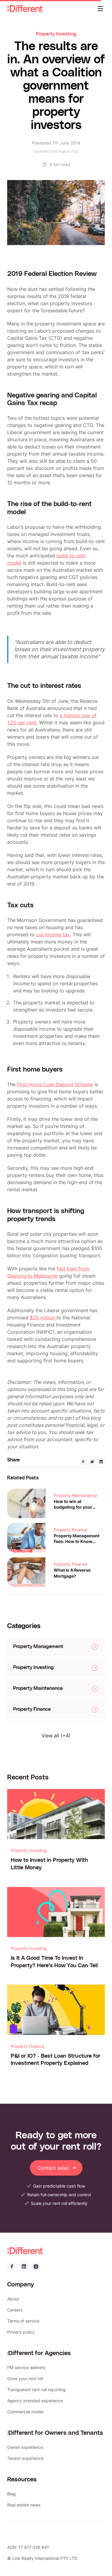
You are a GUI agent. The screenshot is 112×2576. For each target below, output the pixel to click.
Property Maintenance (75, 1495)
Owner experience (25, 2447)
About (13, 2299)
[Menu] (100, 9)
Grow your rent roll (25, 2379)
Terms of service (23, 2321)
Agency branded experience (35, 2401)
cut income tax (53, 935)
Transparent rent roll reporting (36, 2390)
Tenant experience (25, 2458)
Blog (11, 2494)
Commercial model (25, 2412)
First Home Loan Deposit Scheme (55, 1084)
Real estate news (24, 2505)
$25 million (43, 1318)
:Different (25, 9)
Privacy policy (21, 2332)
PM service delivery (26, 2367)
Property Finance (70, 1530)
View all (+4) (56, 1736)
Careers (15, 2310)
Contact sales (53, 2168)
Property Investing (56, 34)
